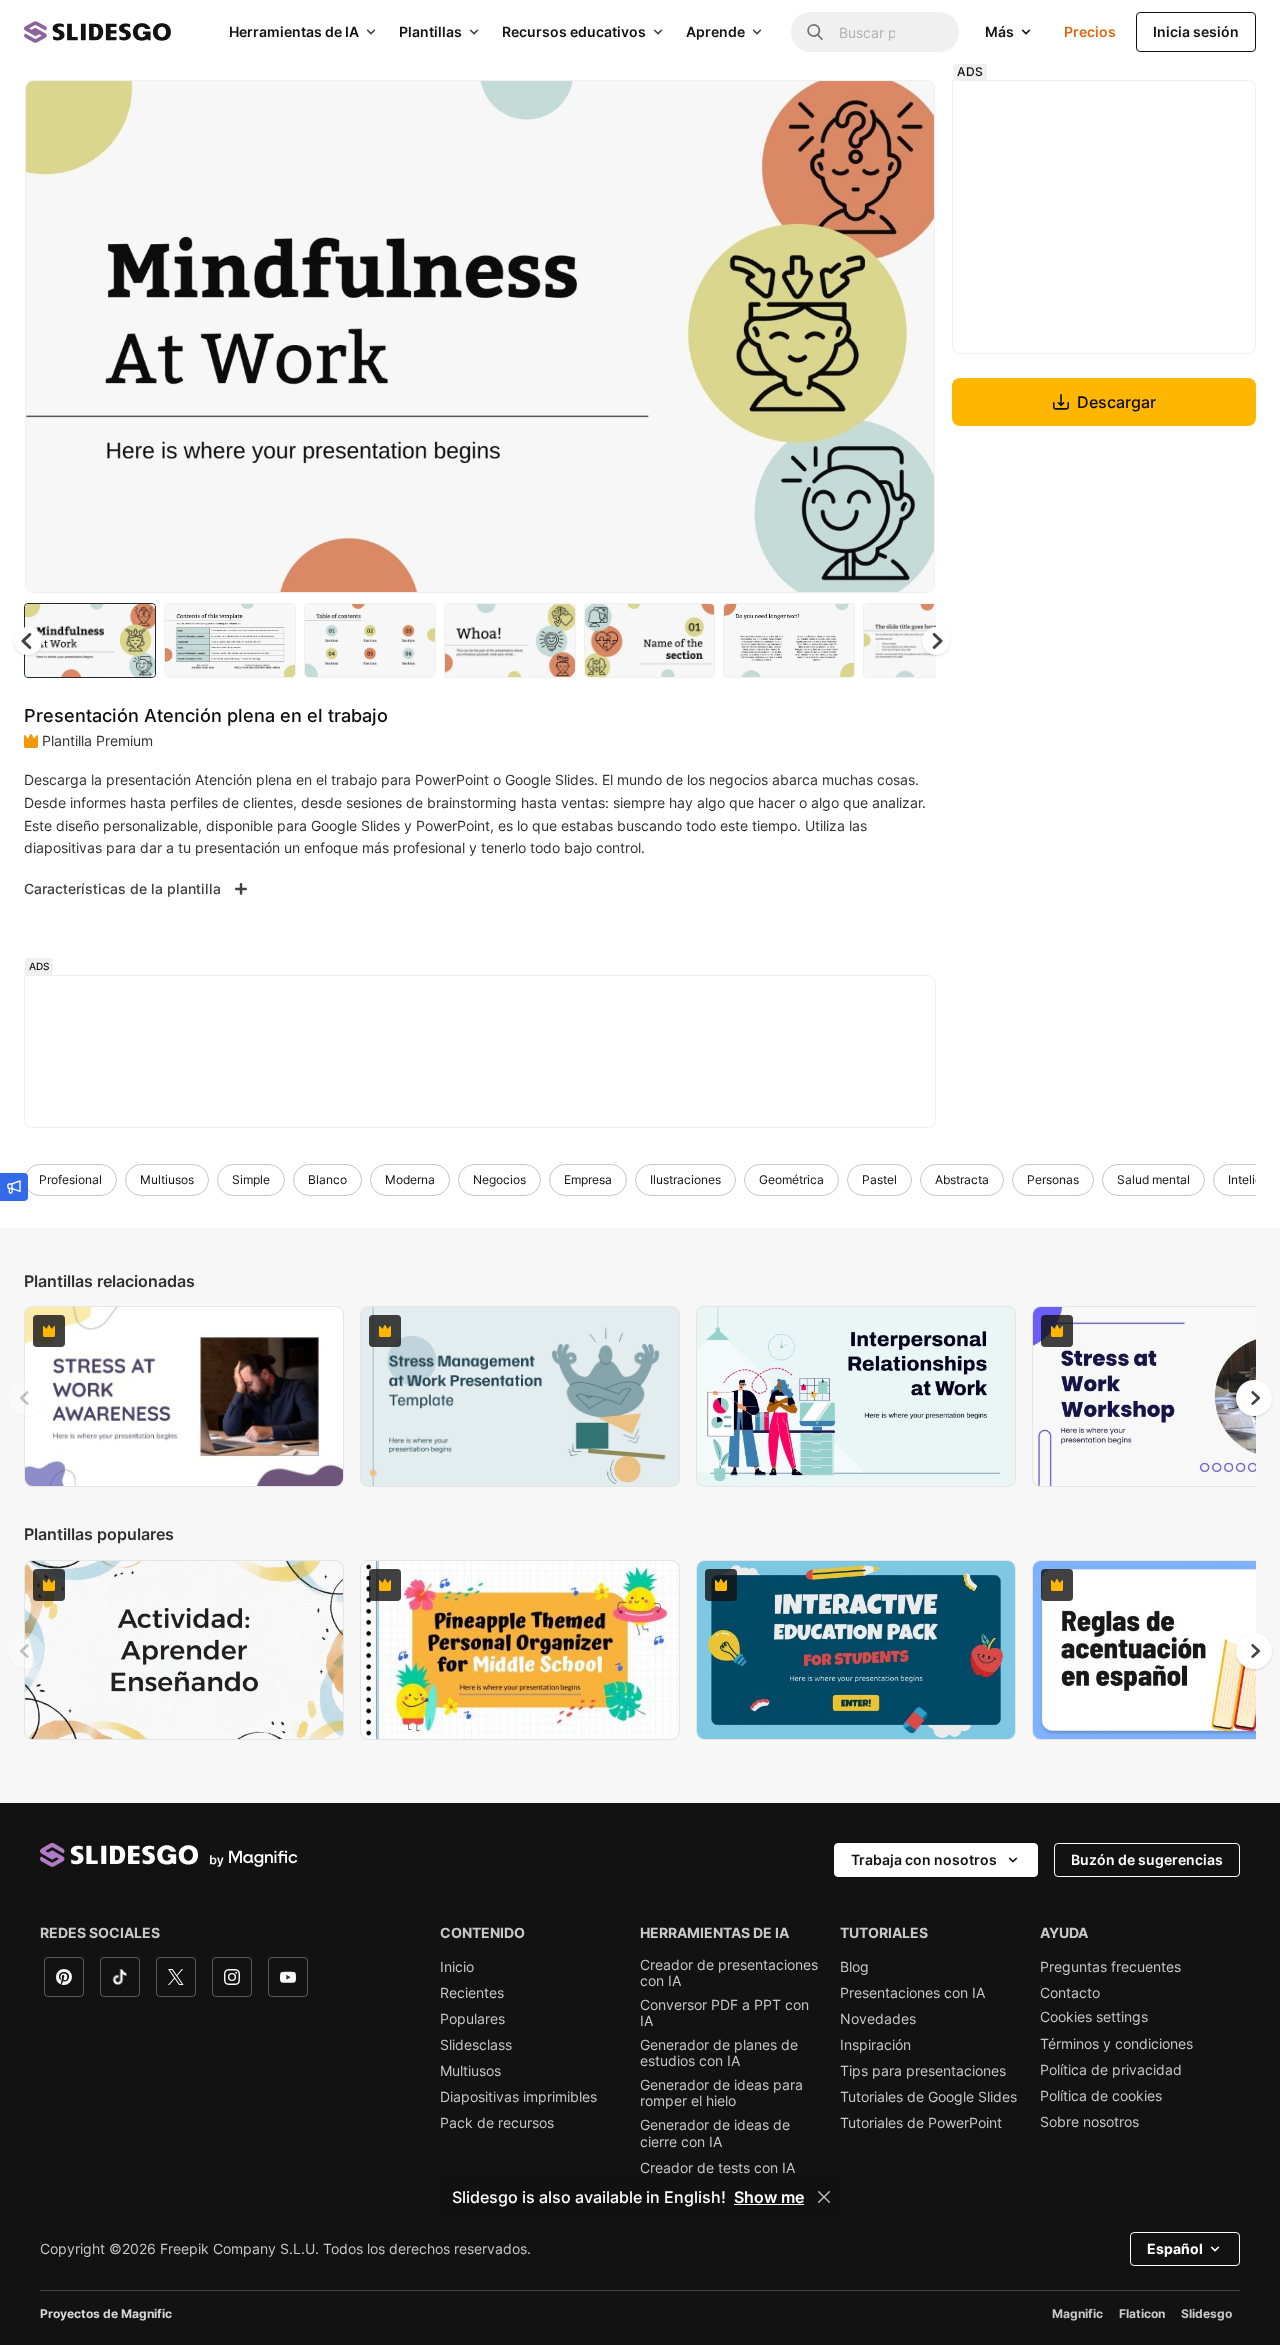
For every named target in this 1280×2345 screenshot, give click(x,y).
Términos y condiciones (1116, 2044)
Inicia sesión (1196, 31)
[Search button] (815, 32)
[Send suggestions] (14, 1187)
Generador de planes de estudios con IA (719, 2053)
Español (1175, 2248)
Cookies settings (1094, 2017)
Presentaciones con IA (912, 1993)
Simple (251, 1179)
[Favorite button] (849, 112)
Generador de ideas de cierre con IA (715, 2133)
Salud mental (1153, 1179)
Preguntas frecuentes (1110, 1967)
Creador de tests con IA (717, 2168)
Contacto (1070, 1993)
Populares (472, 2019)
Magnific (1077, 2313)
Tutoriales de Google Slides (928, 2097)
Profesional (70, 1179)
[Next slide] (905, 337)
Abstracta (962, 1179)
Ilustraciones (685, 1179)
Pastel (879, 1179)
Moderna (410, 1179)
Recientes (472, 1993)
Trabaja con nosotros (924, 1859)
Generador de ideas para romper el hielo (721, 2093)
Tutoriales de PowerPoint (921, 2123)
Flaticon (1142, 2313)
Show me (769, 2197)
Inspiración (875, 2045)
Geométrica (791, 1179)
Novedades (878, 2019)
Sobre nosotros (1089, 2122)
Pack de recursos (497, 2123)
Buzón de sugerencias (1147, 1859)
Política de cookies (1101, 2096)
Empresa (588, 1179)
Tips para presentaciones (923, 2071)
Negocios (499, 1179)
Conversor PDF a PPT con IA (724, 2013)
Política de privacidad (1111, 2070)
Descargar (1116, 402)
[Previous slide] (26, 1398)
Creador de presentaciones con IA (729, 1973)
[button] (936, 641)
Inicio (457, 1967)
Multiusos (167, 1179)
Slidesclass (476, 2045)
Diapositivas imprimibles (518, 2097)
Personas (1053, 1179)
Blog (854, 1967)
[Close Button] (824, 2197)
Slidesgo (1206, 2313)
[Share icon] (901, 112)
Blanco (327, 1179)
